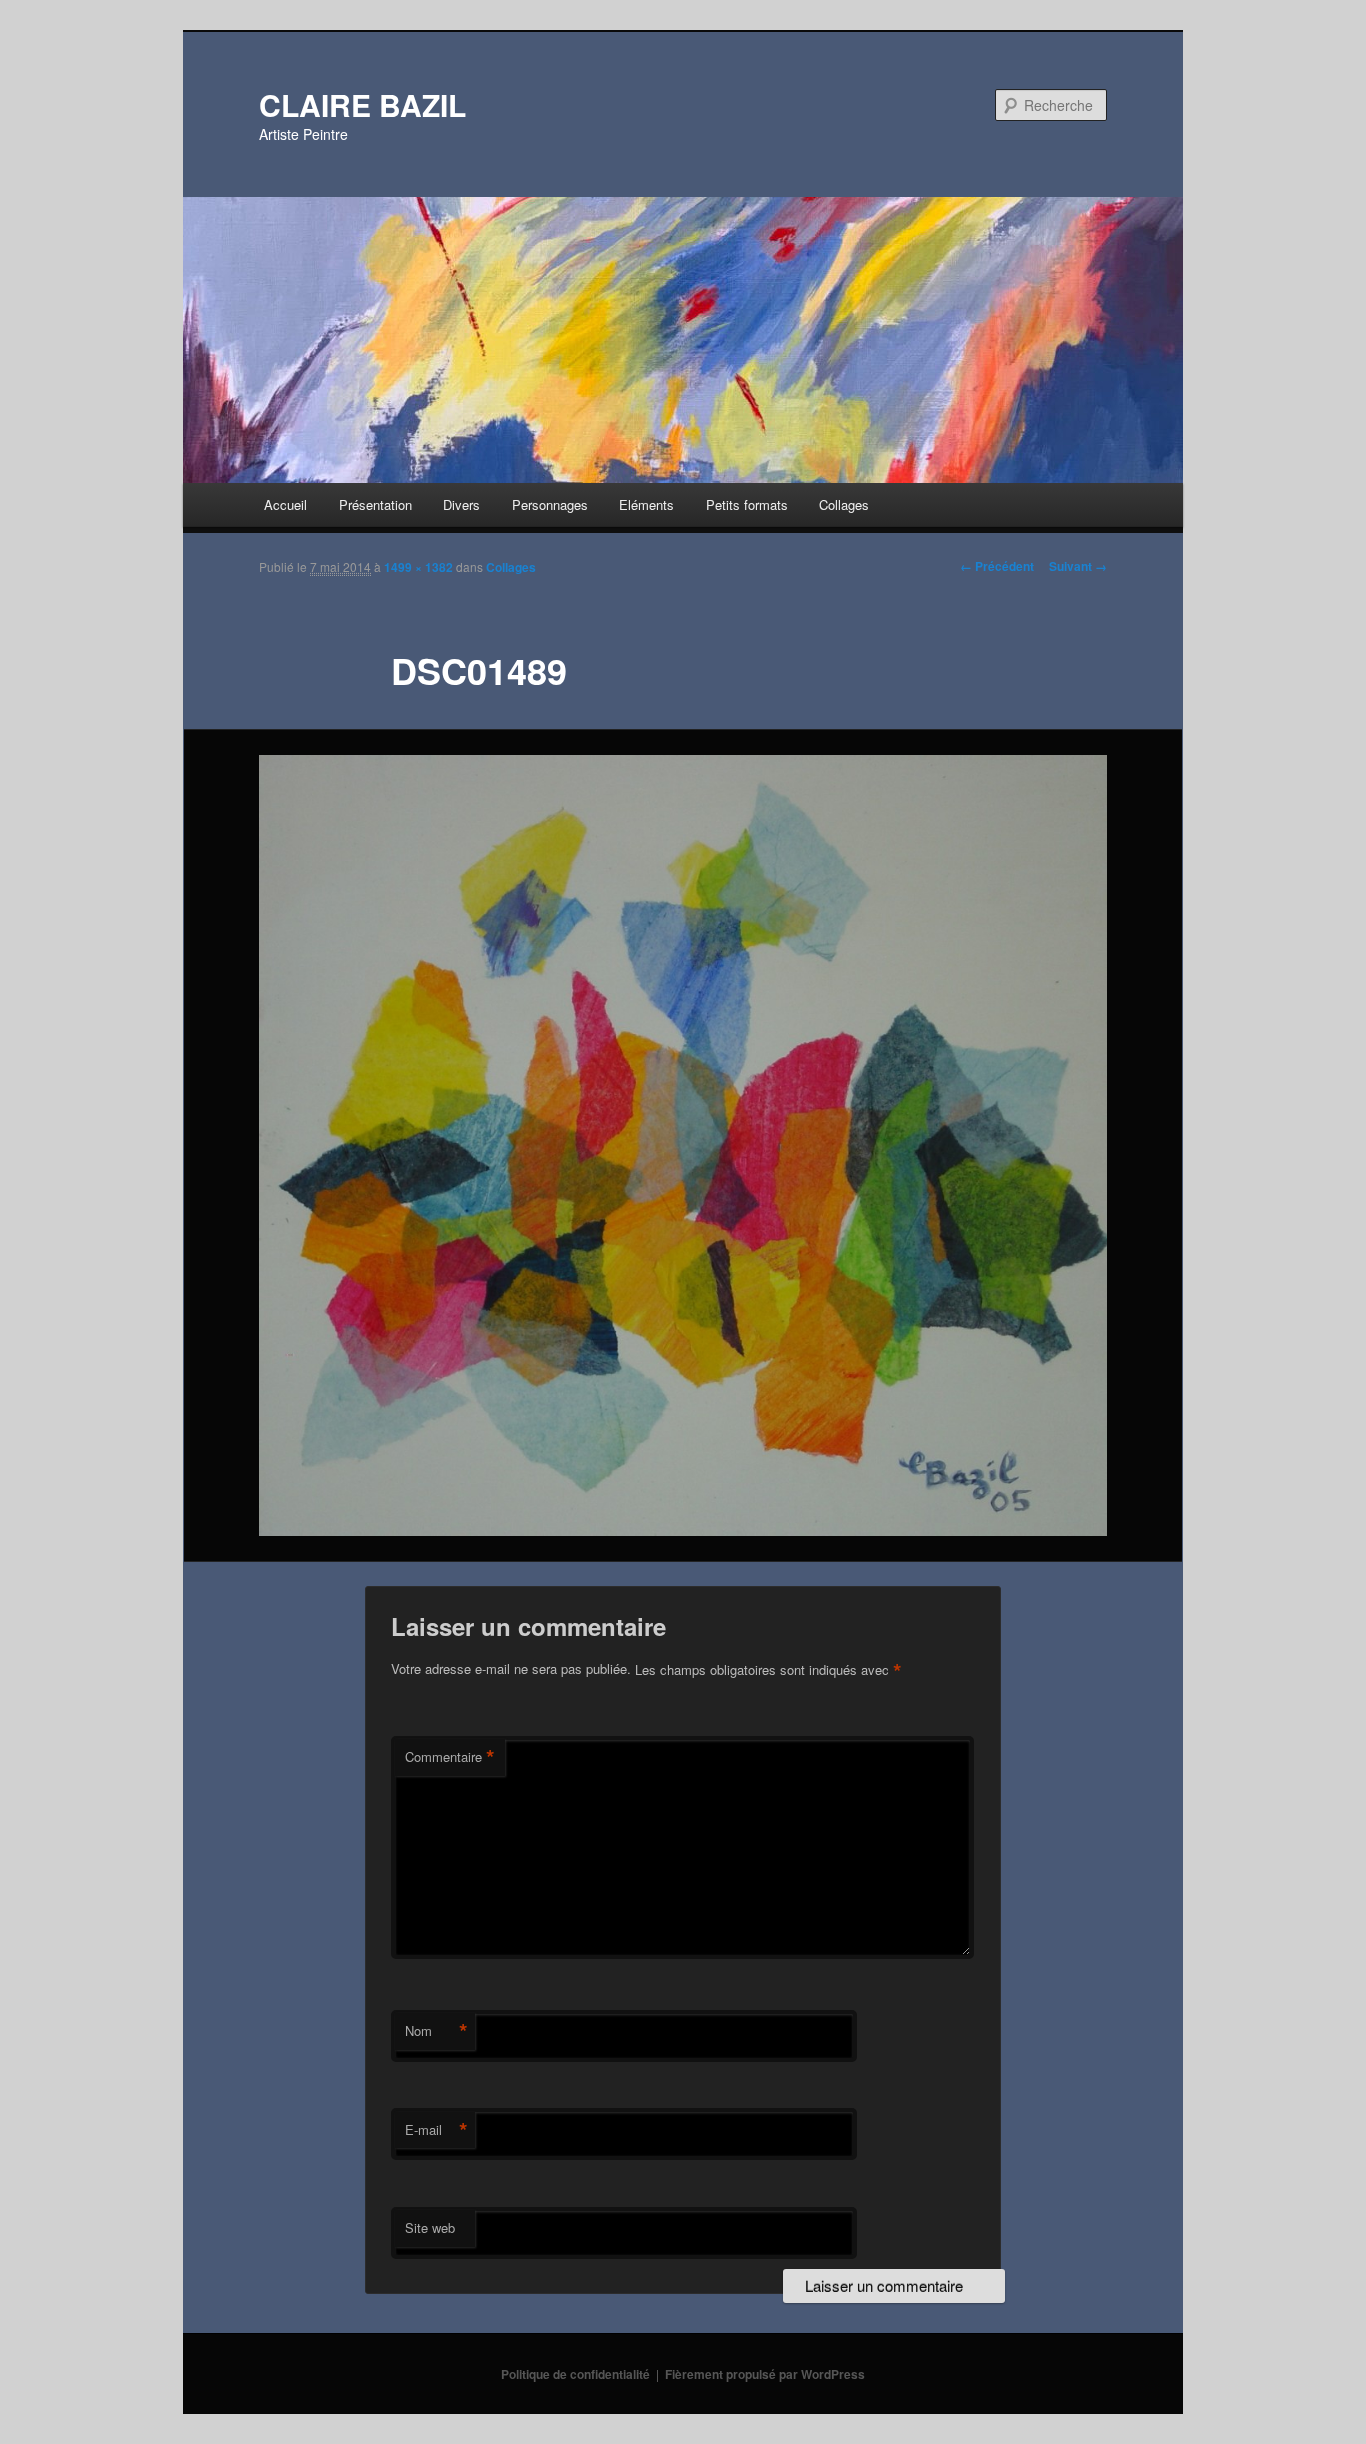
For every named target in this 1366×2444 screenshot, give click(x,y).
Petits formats (747, 504)
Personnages (550, 504)
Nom (436, 2031)
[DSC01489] (683, 1146)
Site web (430, 2227)
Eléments (646, 504)
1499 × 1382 (418, 567)
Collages (844, 504)
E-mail (436, 2130)
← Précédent (997, 566)
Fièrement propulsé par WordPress (765, 2374)
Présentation (375, 504)
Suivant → (1078, 566)
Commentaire (450, 1757)
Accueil (285, 504)
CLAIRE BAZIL (362, 104)
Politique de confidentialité (575, 2374)
